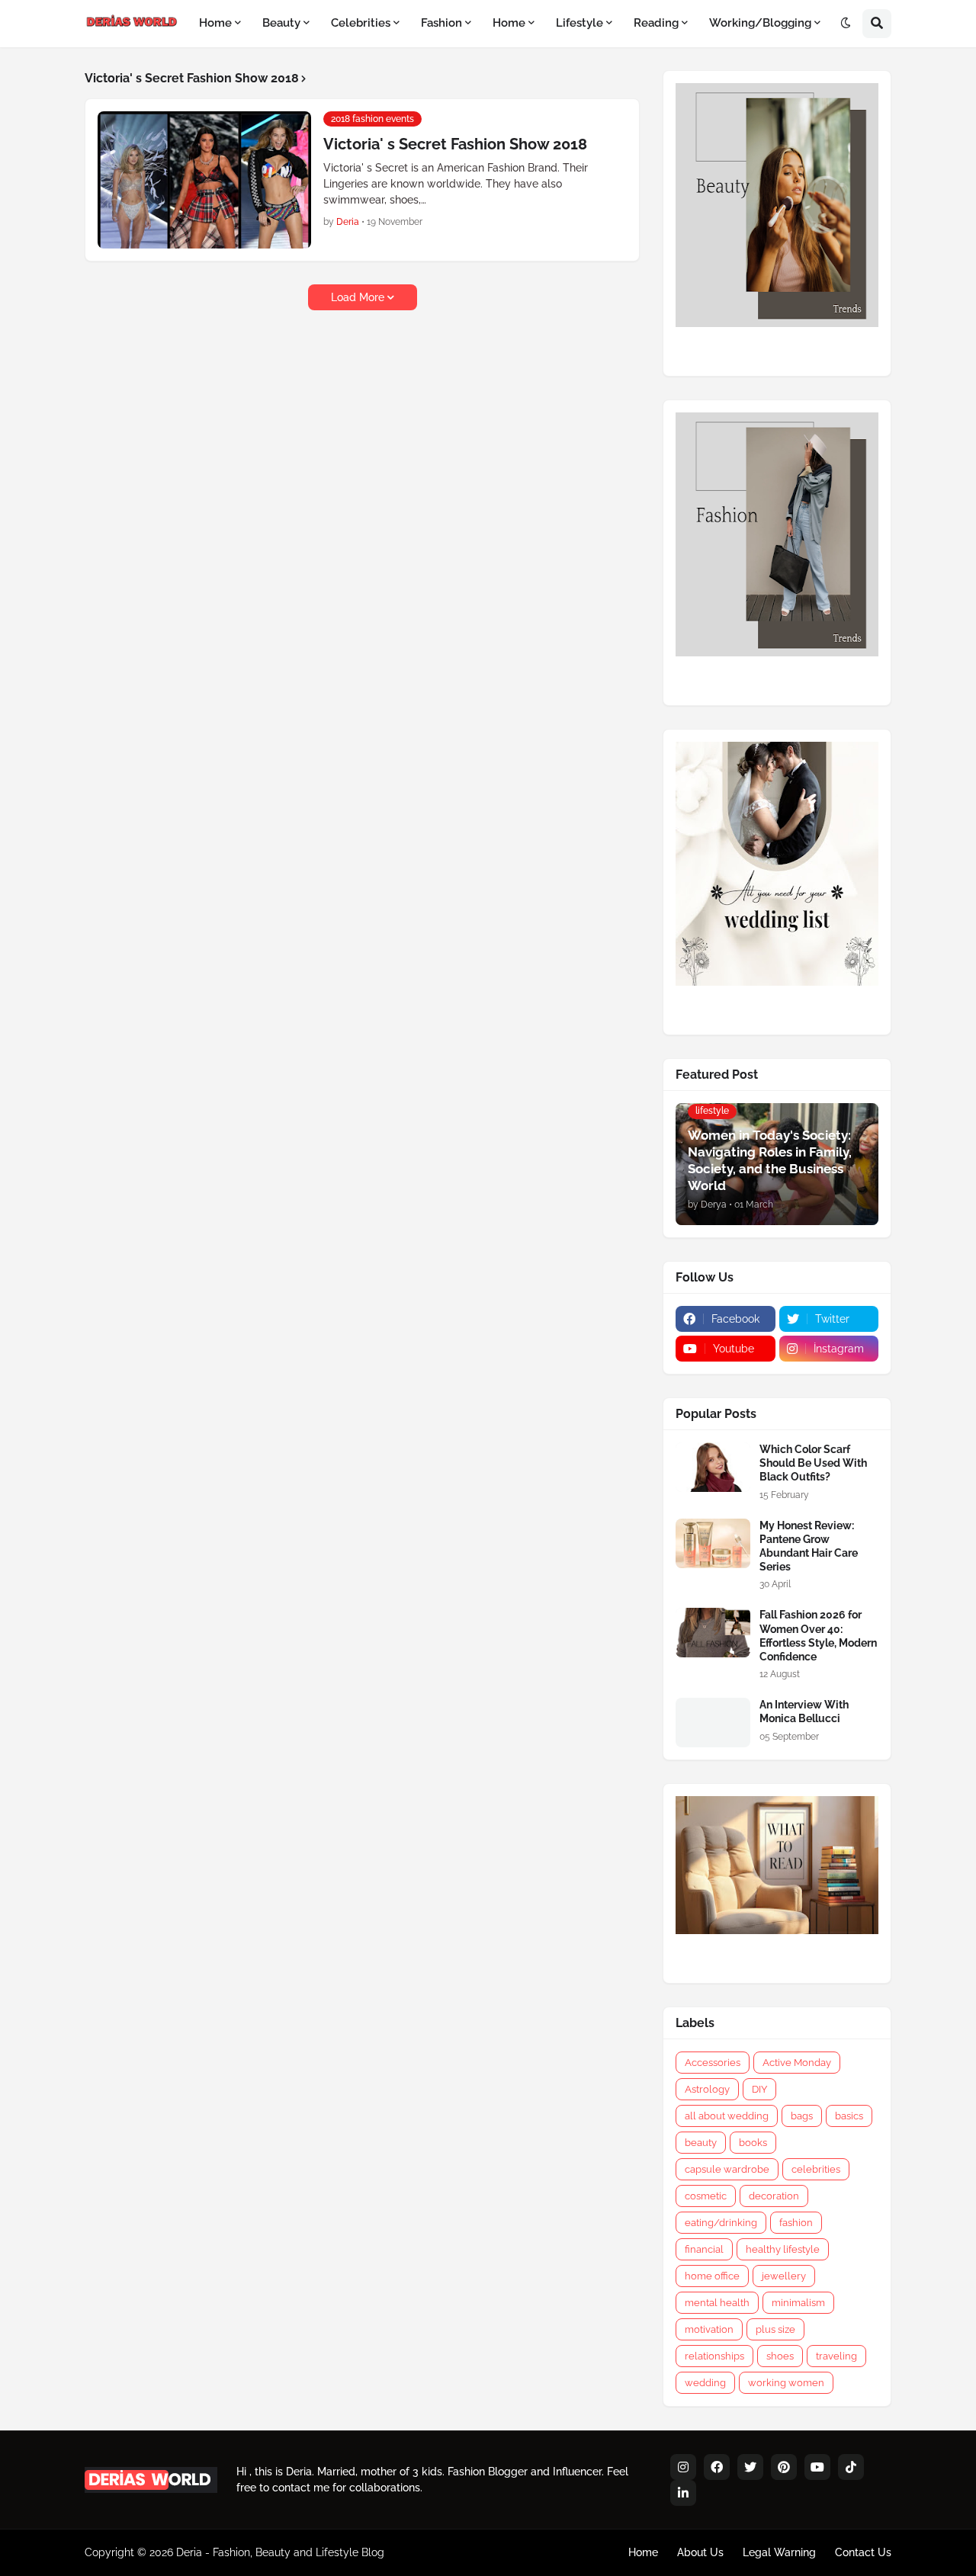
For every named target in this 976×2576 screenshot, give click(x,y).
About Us (700, 2552)
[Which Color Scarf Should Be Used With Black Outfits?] (713, 1467)
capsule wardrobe (727, 2169)
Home (643, 2552)
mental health (717, 2303)
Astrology (707, 2089)
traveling (836, 2356)
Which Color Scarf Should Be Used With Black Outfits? (813, 1463)
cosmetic (706, 2196)
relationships (714, 2356)
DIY (759, 2089)
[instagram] (683, 2467)
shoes (780, 2356)
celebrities (816, 2169)
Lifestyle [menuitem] (579, 23)
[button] (846, 24)
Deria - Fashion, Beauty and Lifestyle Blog (280, 2552)
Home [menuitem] (215, 23)
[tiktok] (851, 2467)
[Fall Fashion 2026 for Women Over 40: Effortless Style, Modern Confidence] (713, 1633)
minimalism (798, 2303)
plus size (775, 2329)
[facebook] (717, 2467)
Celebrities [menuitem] (361, 23)
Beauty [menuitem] (281, 23)
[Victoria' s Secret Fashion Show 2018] (204, 180)
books (753, 2143)
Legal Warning (779, 2552)
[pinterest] (784, 2467)
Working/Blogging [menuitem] (760, 23)
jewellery (784, 2276)
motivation (709, 2329)
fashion (796, 2223)
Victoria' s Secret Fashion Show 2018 (455, 144)
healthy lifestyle (783, 2249)
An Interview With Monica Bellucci (804, 1711)
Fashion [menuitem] (441, 23)
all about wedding (727, 2116)
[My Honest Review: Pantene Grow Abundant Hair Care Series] (713, 1543)
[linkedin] (683, 2493)
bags (802, 2116)
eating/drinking (721, 2223)
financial (704, 2249)
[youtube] (817, 2467)
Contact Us (863, 2552)
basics (849, 2116)
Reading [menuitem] (656, 23)
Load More (358, 297)
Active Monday (797, 2063)
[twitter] (750, 2467)
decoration (774, 2196)
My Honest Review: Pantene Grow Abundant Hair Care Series (809, 1546)
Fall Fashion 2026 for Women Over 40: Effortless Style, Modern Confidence (818, 1636)
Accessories (713, 2063)
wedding (705, 2383)
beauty (701, 2143)
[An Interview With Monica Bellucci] (713, 1723)
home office (712, 2276)
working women (786, 2383)
